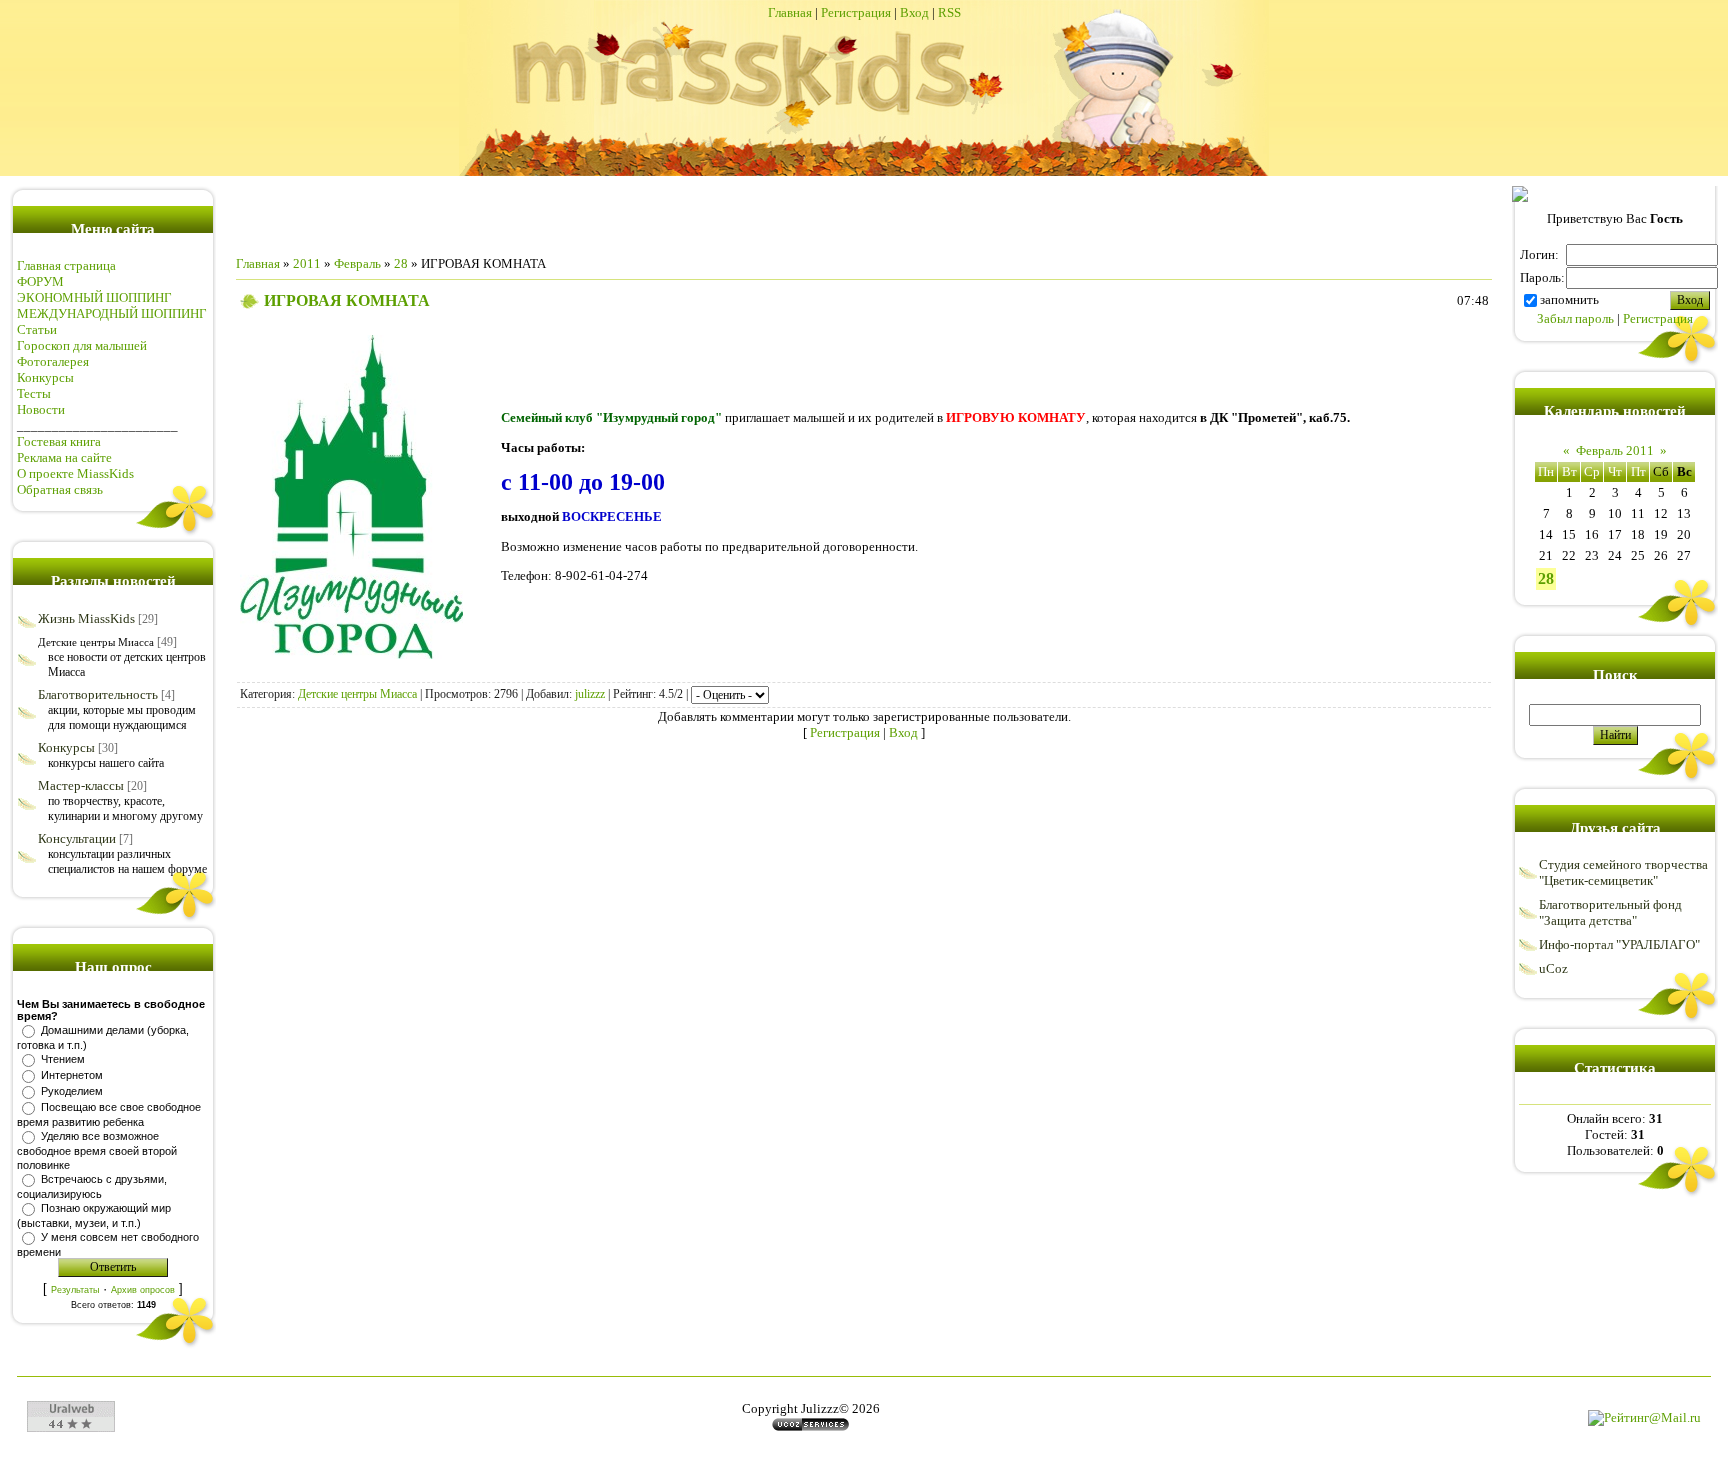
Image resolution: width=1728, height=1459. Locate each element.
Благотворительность (98, 694)
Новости (41, 409)
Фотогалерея (53, 361)
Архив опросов (143, 1290)
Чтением (63, 1059)
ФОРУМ (40, 281)
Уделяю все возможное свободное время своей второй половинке (97, 1150)
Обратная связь (60, 489)
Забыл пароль (1575, 318)
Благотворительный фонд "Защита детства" (1610, 912)
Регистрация (856, 12)
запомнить (1569, 299)
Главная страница (66, 265)
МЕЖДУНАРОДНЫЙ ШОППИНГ (112, 313)
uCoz (1553, 968)
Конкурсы (45, 377)
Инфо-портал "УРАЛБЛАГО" (1619, 944)
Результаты (75, 1290)
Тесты (34, 393)
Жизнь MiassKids (86, 618)
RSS (949, 12)
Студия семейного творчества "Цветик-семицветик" (1623, 872)
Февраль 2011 (1615, 450)
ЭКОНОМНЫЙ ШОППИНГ (94, 297)
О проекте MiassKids (75, 473)
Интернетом (72, 1075)
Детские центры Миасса (96, 642)
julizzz (590, 694)
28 (401, 263)
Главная (790, 12)
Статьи (37, 329)
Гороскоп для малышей (82, 345)
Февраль (357, 263)
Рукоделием (72, 1091)
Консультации (77, 838)
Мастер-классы (81, 785)
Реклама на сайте (64, 457)
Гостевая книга (59, 441)
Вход (914, 12)
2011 (307, 263)
